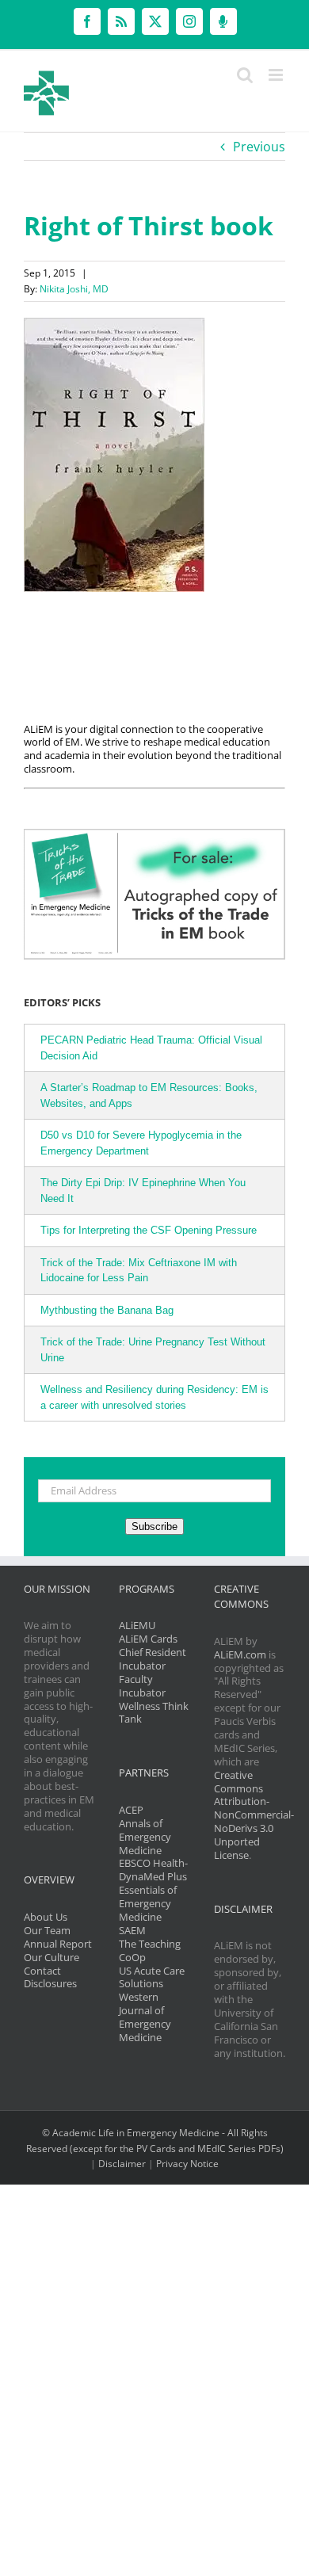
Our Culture (51, 1957)
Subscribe (154, 1527)
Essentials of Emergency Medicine (148, 1903)
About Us (46, 1917)
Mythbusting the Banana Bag (107, 1310)
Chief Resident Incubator (153, 1659)
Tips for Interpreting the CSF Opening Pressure (149, 1230)
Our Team (47, 1930)
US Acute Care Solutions (152, 1977)
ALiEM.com (240, 1654)
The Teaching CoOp (150, 1950)
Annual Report (58, 1944)
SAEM (132, 1930)
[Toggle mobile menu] (277, 75)
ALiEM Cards (148, 1639)
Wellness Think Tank (154, 1713)
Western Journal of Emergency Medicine (145, 2017)
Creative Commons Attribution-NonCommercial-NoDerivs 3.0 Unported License (254, 1815)
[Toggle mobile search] (245, 75)
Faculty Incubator (142, 1686)
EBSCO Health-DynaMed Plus (153, 1870)
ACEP (131, 1810)
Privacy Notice (187, 2164)
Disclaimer (122, 2164)
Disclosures (50, 1983)
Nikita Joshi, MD (74, 289)
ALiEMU (137, 1625)
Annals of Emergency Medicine (145, 1837)
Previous (259, 147)
